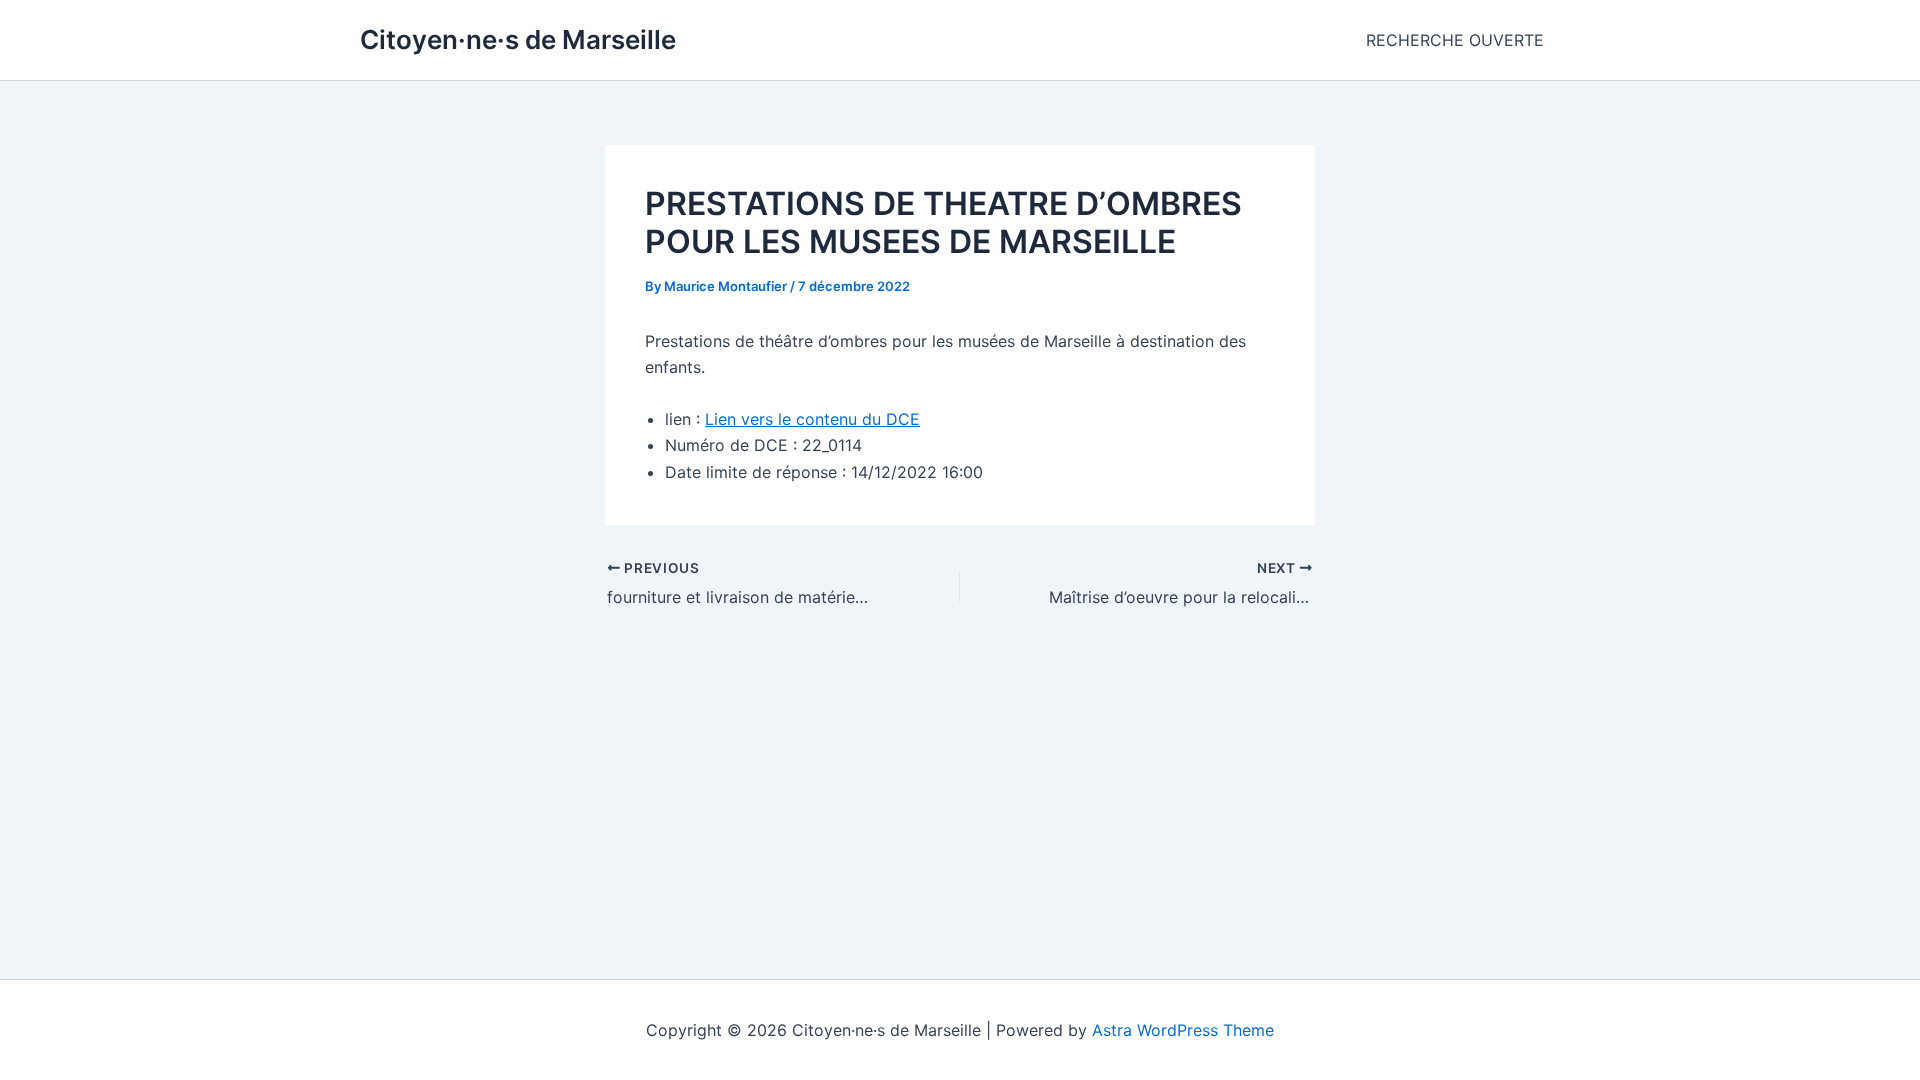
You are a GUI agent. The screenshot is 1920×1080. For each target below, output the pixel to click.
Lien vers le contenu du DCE (812, 419)
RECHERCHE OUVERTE (1455, 40)
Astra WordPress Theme (1183, 1030)
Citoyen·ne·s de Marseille (518, 39)
